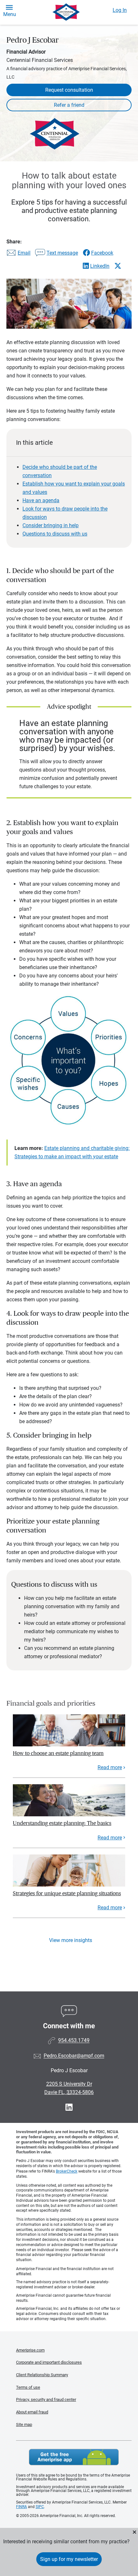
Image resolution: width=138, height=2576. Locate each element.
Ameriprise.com (30, 2350)
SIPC (40, 2507)
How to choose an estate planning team (58, 1753)
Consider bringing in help (51, 525)
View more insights (71, 1940)
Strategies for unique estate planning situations (67, 1893)
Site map (24, 2424)
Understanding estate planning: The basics (62, 1823)
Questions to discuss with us (55, 534)
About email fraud (32, 2412)
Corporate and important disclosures (49, 2362)
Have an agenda (41, 500)
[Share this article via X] (118, 266)
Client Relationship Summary (42, 2375)
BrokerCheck (67, 2171)
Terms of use (28, 2387)
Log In (120, 10)
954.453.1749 (74, 2041)
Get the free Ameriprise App (74, 2457)
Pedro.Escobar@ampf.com (74, 2056)
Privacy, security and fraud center (46, 2399)
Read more (110, 1767)
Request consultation (69, 90)
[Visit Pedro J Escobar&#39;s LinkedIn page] (69, 2107)
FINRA (22, 2507)
